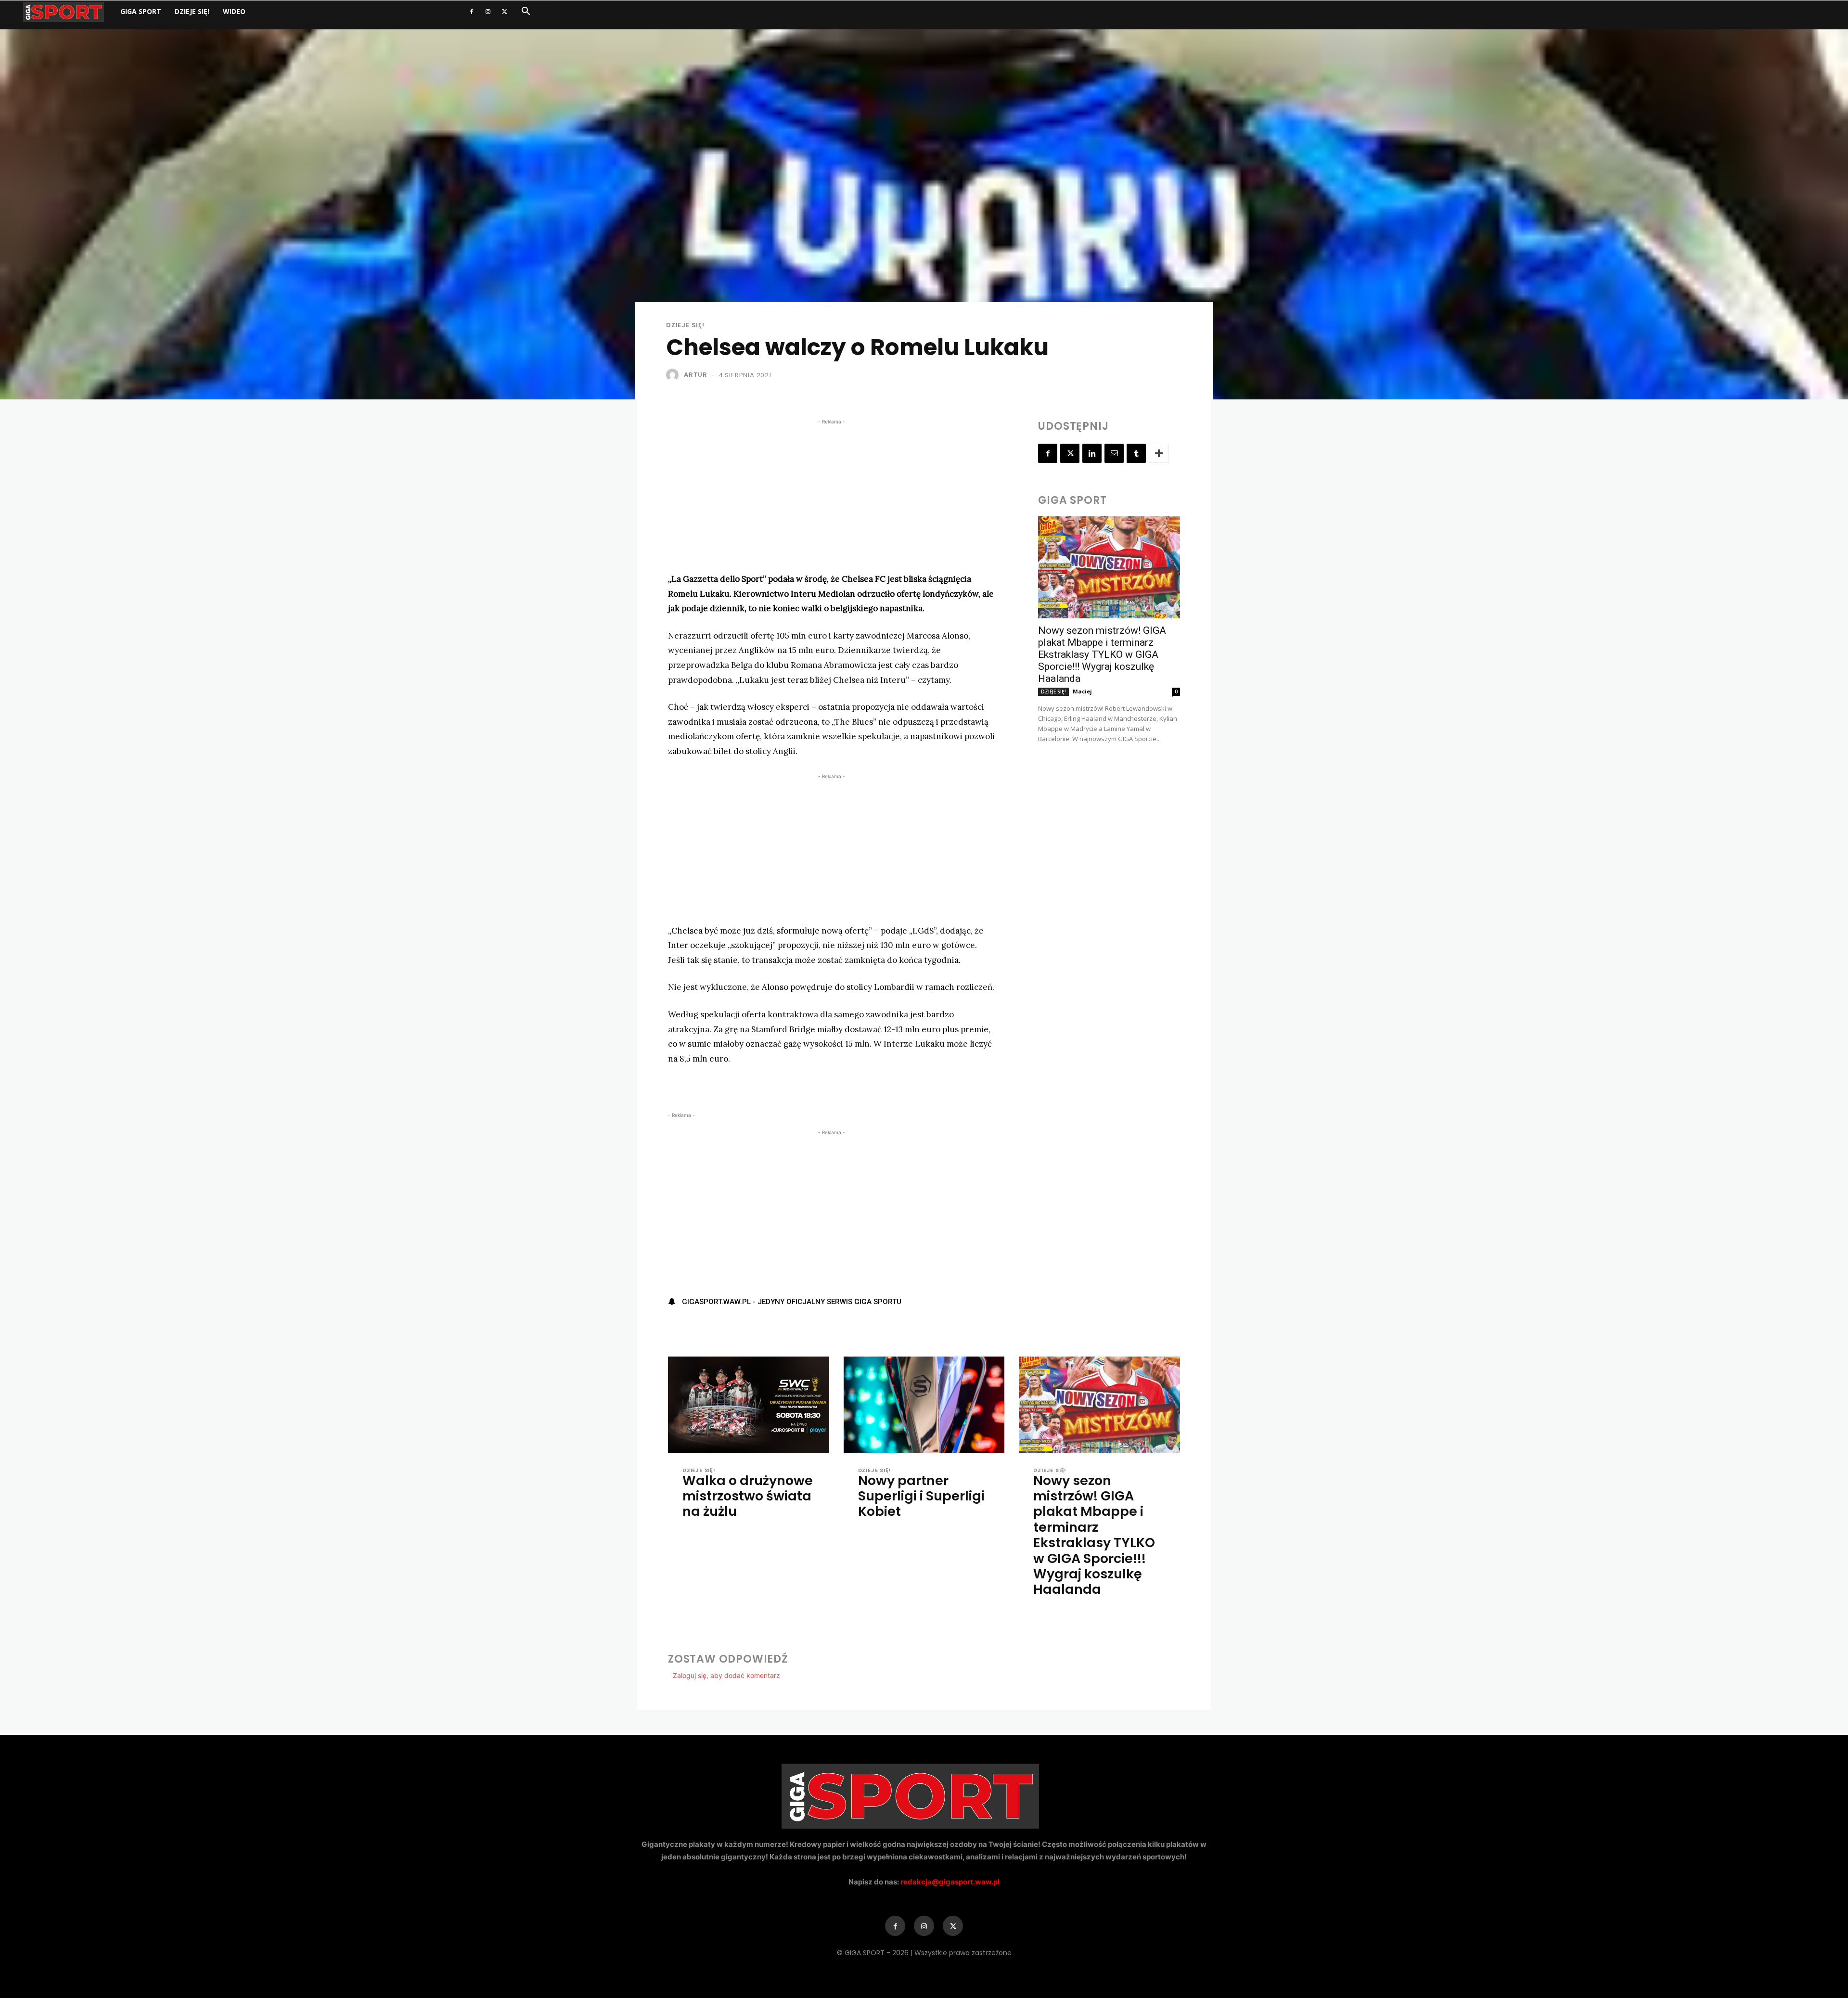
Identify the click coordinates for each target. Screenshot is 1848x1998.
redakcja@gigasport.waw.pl (950, 1882)
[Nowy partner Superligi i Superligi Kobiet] (924, 1405)
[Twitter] (504, 12)
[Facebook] (472, 12)
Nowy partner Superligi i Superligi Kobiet (921, 1496)
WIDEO (234, 11)
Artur (696, 375)
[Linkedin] (1092, 453)
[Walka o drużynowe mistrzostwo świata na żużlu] (749, 1405)
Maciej (1082, 691)
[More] (1159, 453)
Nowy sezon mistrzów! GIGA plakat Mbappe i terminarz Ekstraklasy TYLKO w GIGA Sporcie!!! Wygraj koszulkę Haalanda (1102, 654)
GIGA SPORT (141, 11)
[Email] (1114, 453)
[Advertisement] (831, 494)
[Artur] (674, 375)
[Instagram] (488, 12)
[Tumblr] (1136, 453)
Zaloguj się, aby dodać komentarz (726, 1675)
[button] (526, 12)
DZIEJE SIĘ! (192, 11)
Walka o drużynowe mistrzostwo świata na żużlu (748, 1496)
